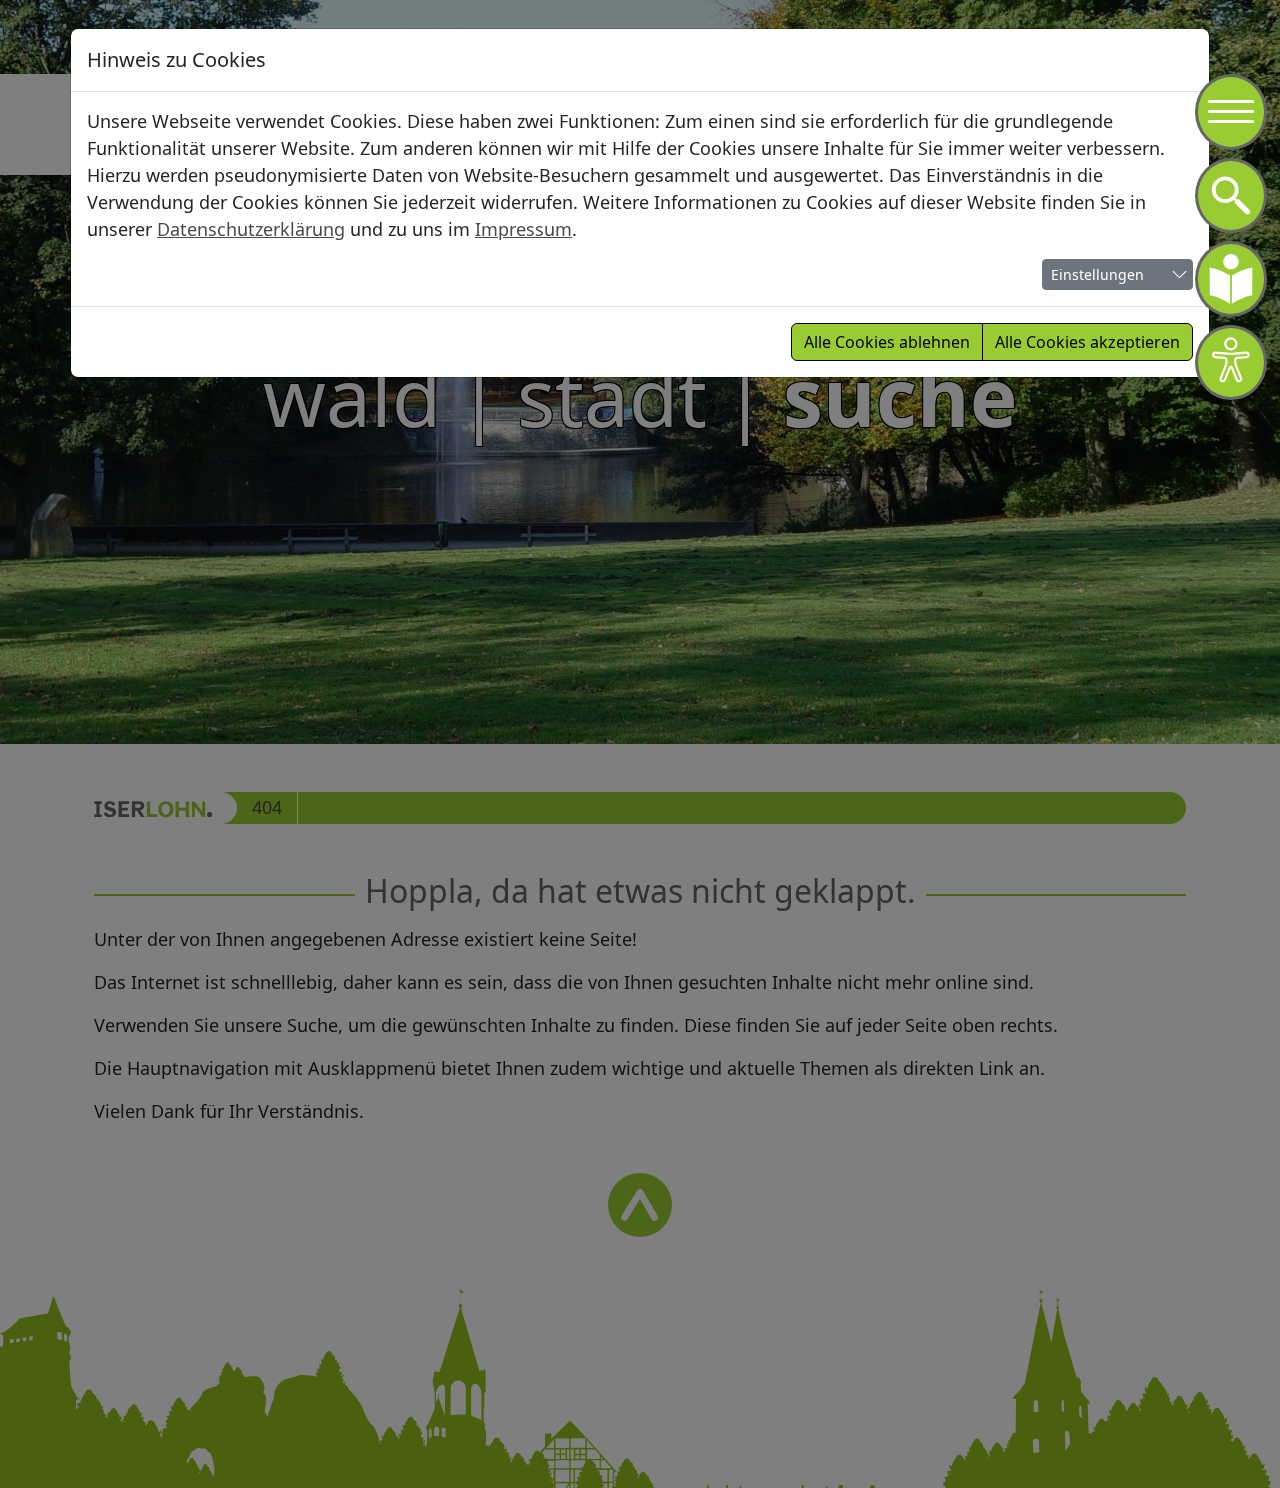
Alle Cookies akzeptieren (1087, 342)
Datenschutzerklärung (251, 229)
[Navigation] (1231, 112)
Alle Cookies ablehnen (887, 342)
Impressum (523, 229)
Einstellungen (1097, 274)
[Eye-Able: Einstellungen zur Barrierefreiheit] (1231, 363)
